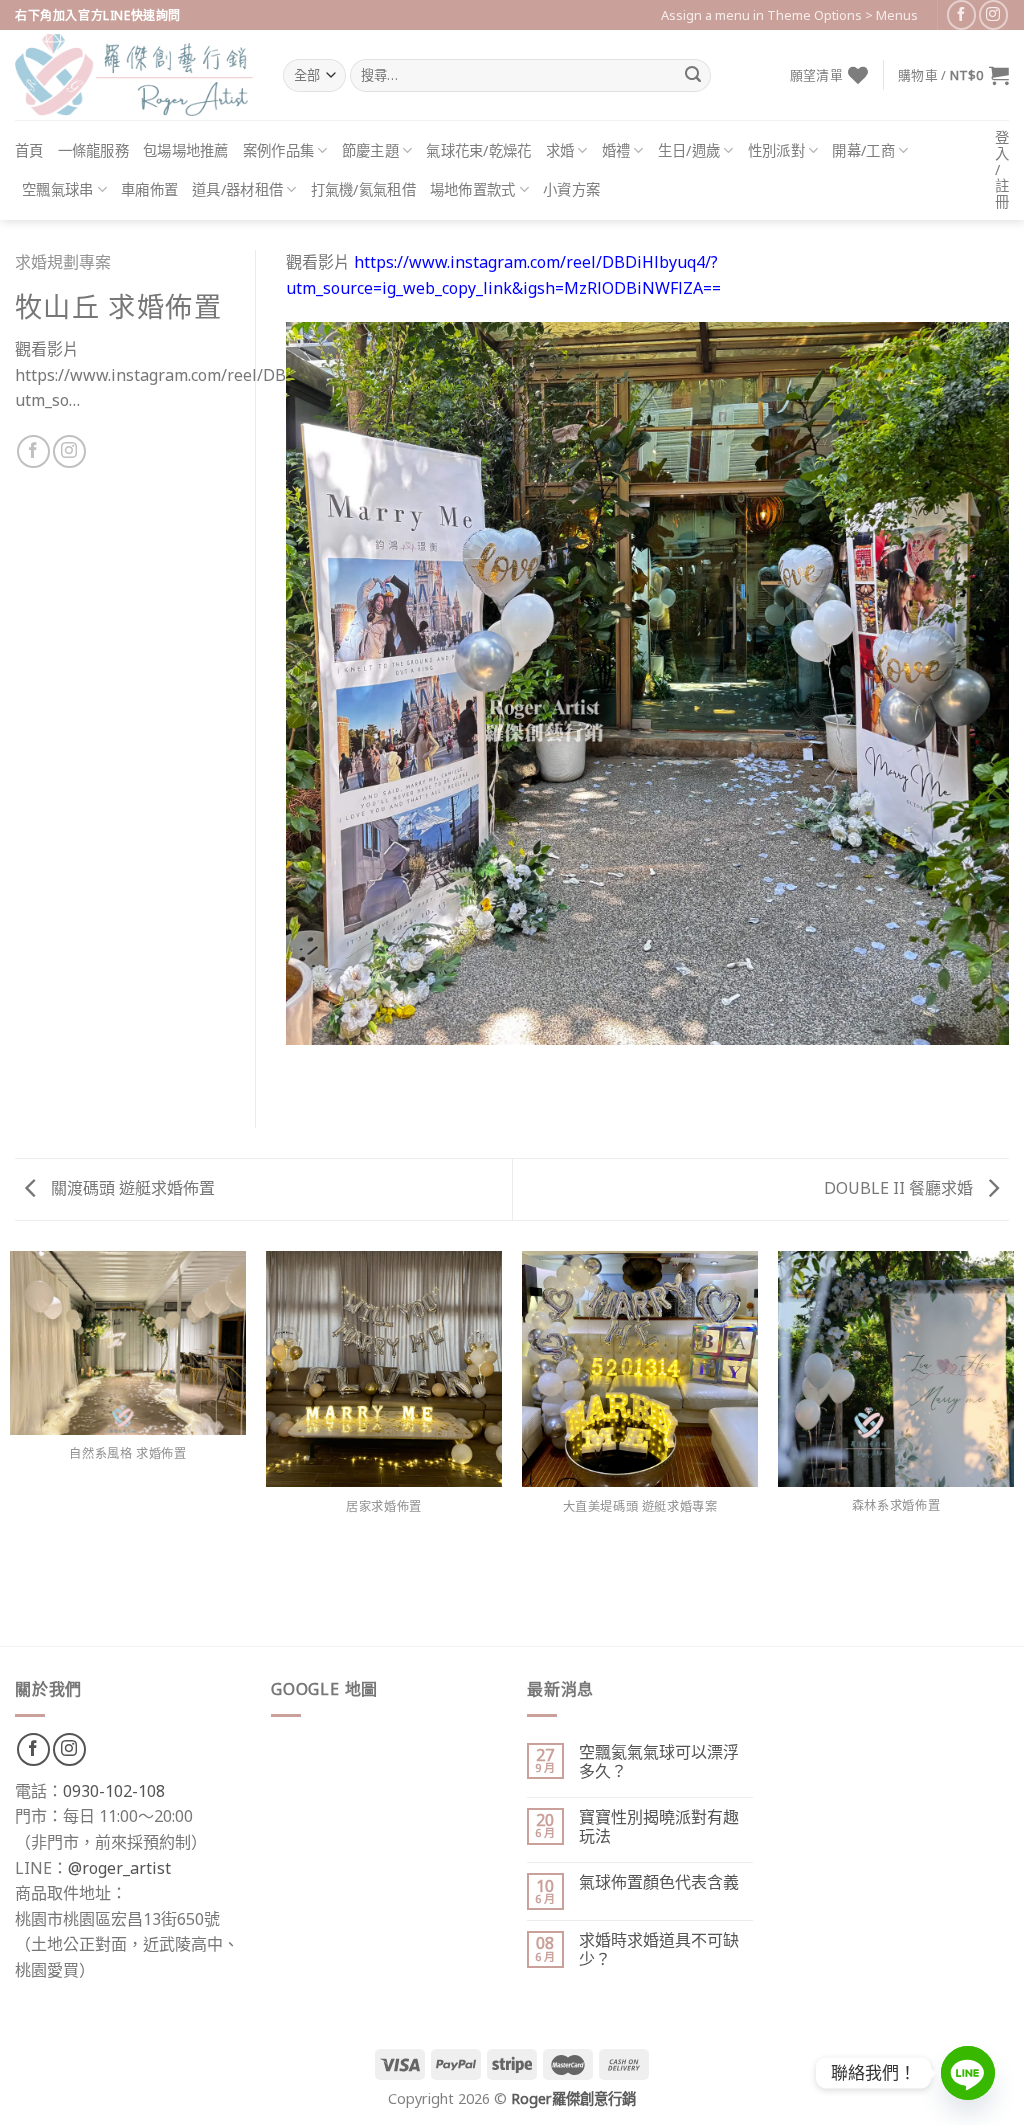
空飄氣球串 (57, 189)
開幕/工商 (863, 150)
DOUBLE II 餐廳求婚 (900, 1188)
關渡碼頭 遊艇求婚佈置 (131, 1188)
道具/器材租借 (237, 189)
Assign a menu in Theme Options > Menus (789, 15)
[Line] (968, 2073)
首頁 (29, 150)
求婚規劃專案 (63, 262)
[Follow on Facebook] (961, 14)
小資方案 (571, 189)
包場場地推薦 (186, 150)
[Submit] (693, 76)
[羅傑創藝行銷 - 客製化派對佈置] (134, 75)
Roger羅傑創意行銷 (573, 2098)
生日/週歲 (689, 150)
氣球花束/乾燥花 (478, 150)
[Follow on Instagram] (993, 14)
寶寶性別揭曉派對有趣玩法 (659, 1827)
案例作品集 (278, 150)
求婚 (560, 150)
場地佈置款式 (473, 189)
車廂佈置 (149, 189)
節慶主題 (370, 150)
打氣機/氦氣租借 (363, 189)
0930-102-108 (114, 1791)
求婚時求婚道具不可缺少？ (659, 1950)
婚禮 (616, 150)
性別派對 (776, 150)
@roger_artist (119, 1868)
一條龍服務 (93, 150)
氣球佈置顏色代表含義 (659, 1882)
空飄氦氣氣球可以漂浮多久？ (659, 1762)
